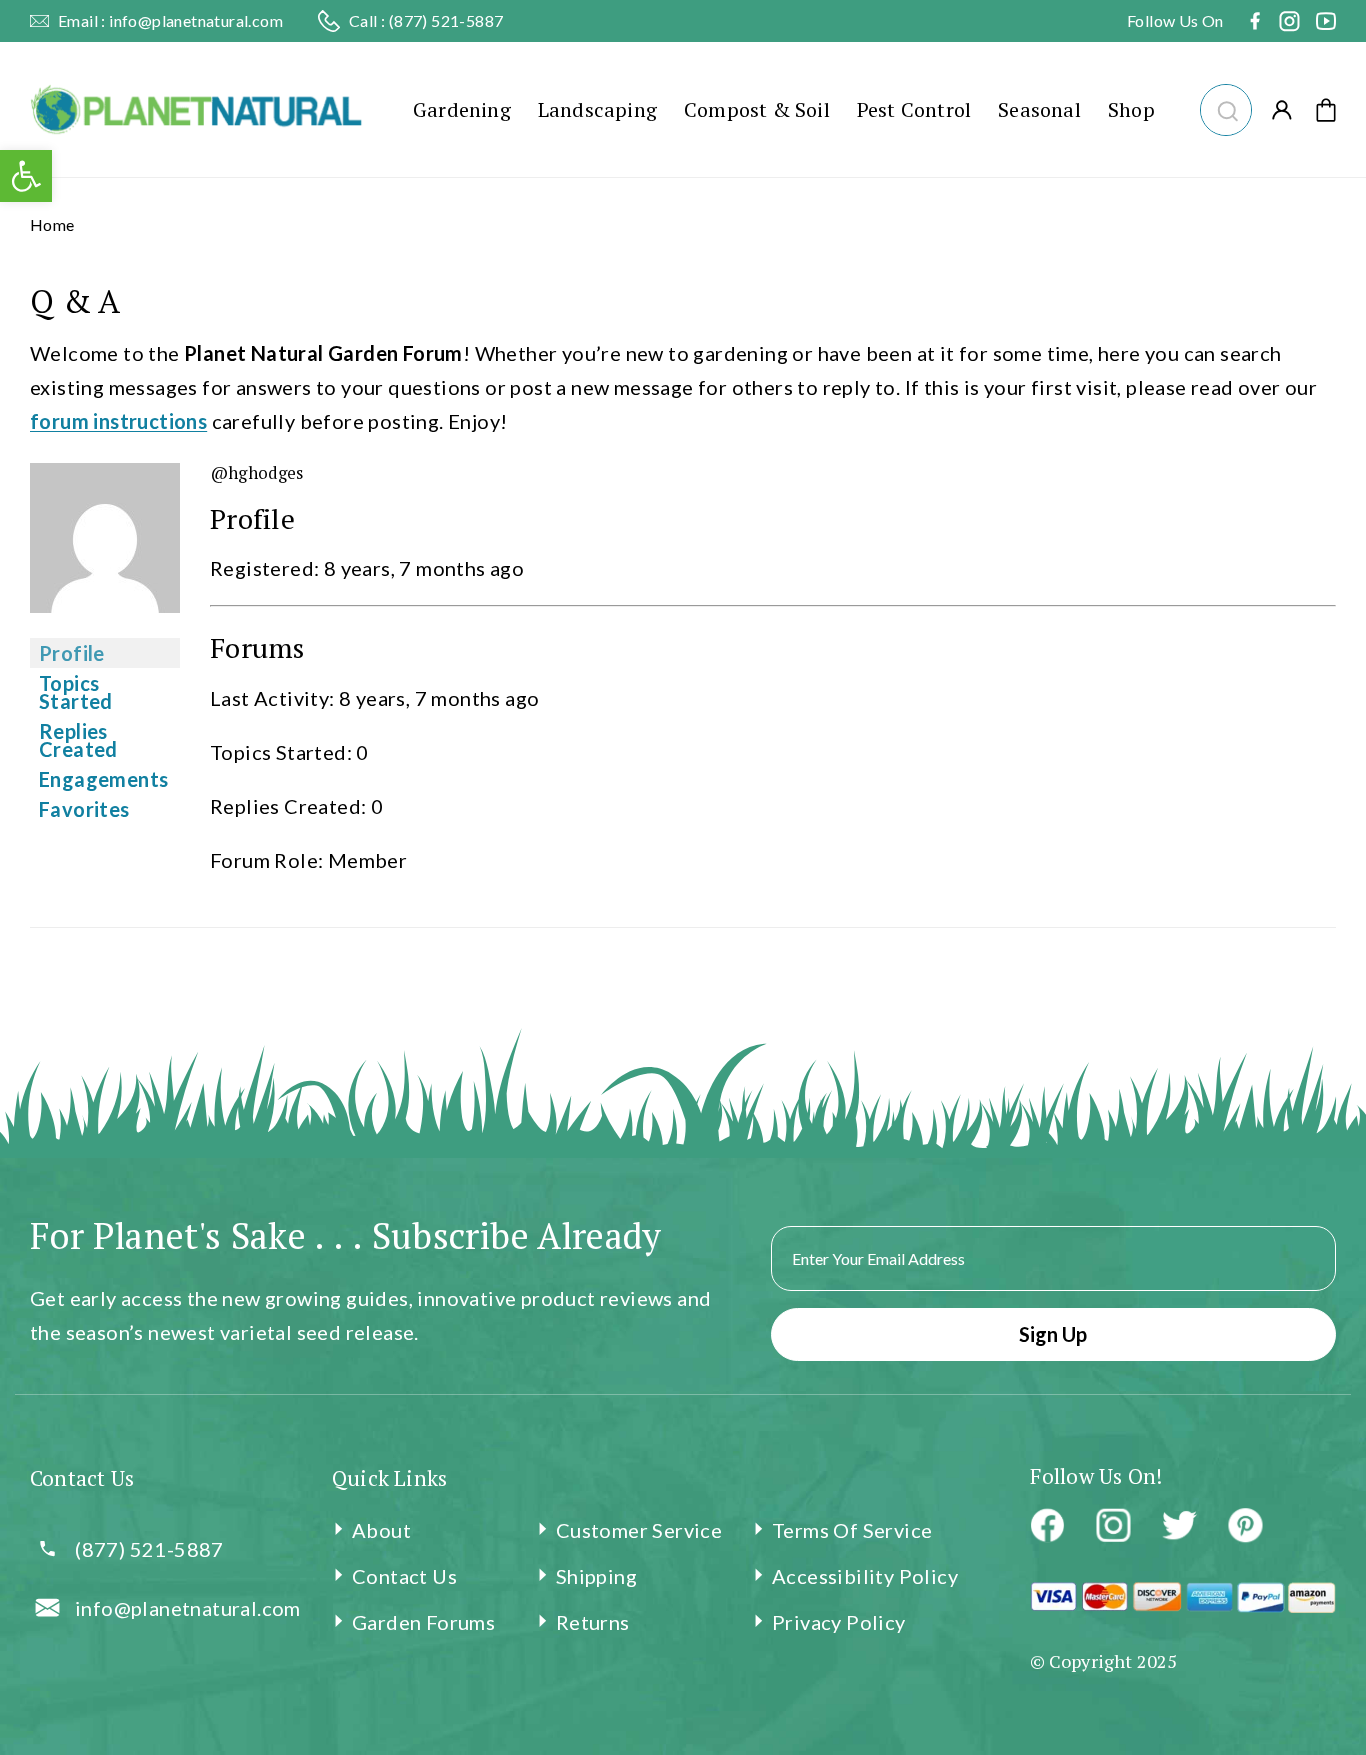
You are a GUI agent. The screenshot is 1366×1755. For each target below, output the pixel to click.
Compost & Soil (757, 109)
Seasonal (1039, 109)
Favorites (84, 809)
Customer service (639, 1530)
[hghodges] (105, 625)
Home (52, 224)
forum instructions (118, 421)
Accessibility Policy (865, 1576)
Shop (1131, 109)
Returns (593, 1622)
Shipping (596, 1576)
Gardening (462, 109)
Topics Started (76, 692)
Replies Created (78, 740)
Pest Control (914, 109)
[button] (1225, 107)
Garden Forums (423, 1622)
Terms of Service (852, 1530)
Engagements (103, 779)
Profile (72, 653)
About (381, 1530)
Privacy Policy (839, 1622)
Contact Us (404, 1576)
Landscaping (597, 109)
